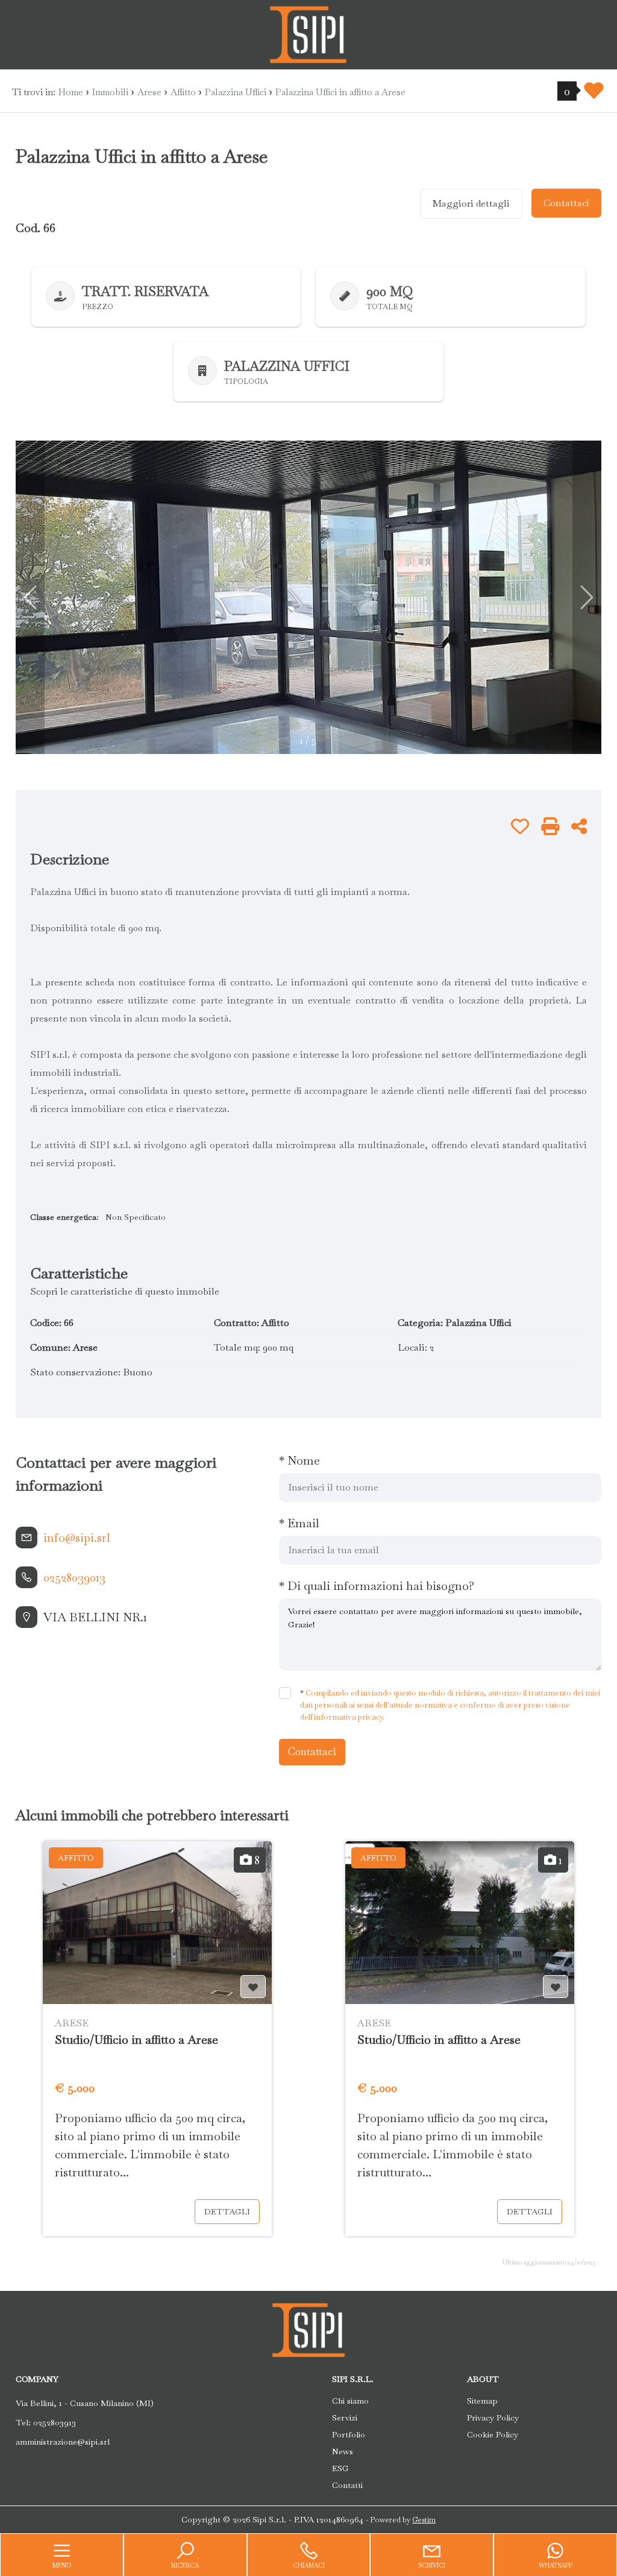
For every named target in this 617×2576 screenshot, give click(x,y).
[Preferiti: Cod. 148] (556, 1987)
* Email (299, 1523)
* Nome (299, 1460)
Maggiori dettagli (471, 203)
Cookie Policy (493, 2434)
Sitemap (482, 2401)
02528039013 (74, 1577)
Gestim (424, 2520)
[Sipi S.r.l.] (308, 33)
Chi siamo (350, 2401)
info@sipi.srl (77, 1538)
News (343, 2451)
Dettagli (227, 2211)
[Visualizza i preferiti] (594, 94)
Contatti (347, 2485)
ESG (340, 2468)
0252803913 (55, 2422)
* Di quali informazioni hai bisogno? (377, 1586)
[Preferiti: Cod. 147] (253, 1987)
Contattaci (566, 203)
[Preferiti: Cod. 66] (520, 826)
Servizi (345, 2417)
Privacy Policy (493, 2417)
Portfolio (349, 2434)
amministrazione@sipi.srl (63, 2442)
